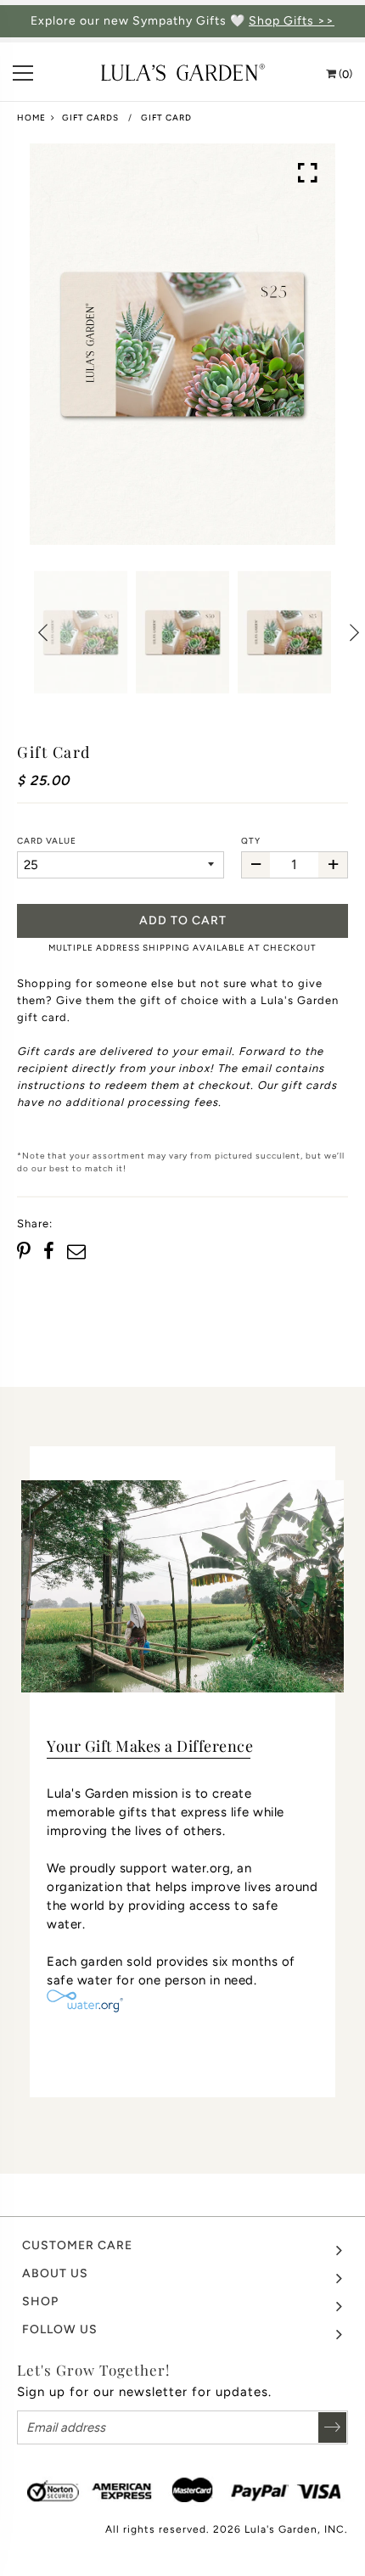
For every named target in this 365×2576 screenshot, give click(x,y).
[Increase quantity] (333, 865)
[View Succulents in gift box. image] (182, 344)
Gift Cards (90, 118)
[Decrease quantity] (256, 865)
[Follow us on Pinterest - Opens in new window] (26, 1252)
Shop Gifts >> (292, 21)
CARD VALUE (47, 841)
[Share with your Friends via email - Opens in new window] (76, 1252)
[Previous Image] (42, 633)
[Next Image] (353, 633)
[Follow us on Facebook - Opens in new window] (49, 1252)
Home (31, 118)
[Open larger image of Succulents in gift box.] (308, 173)
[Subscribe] (332, 2427)
